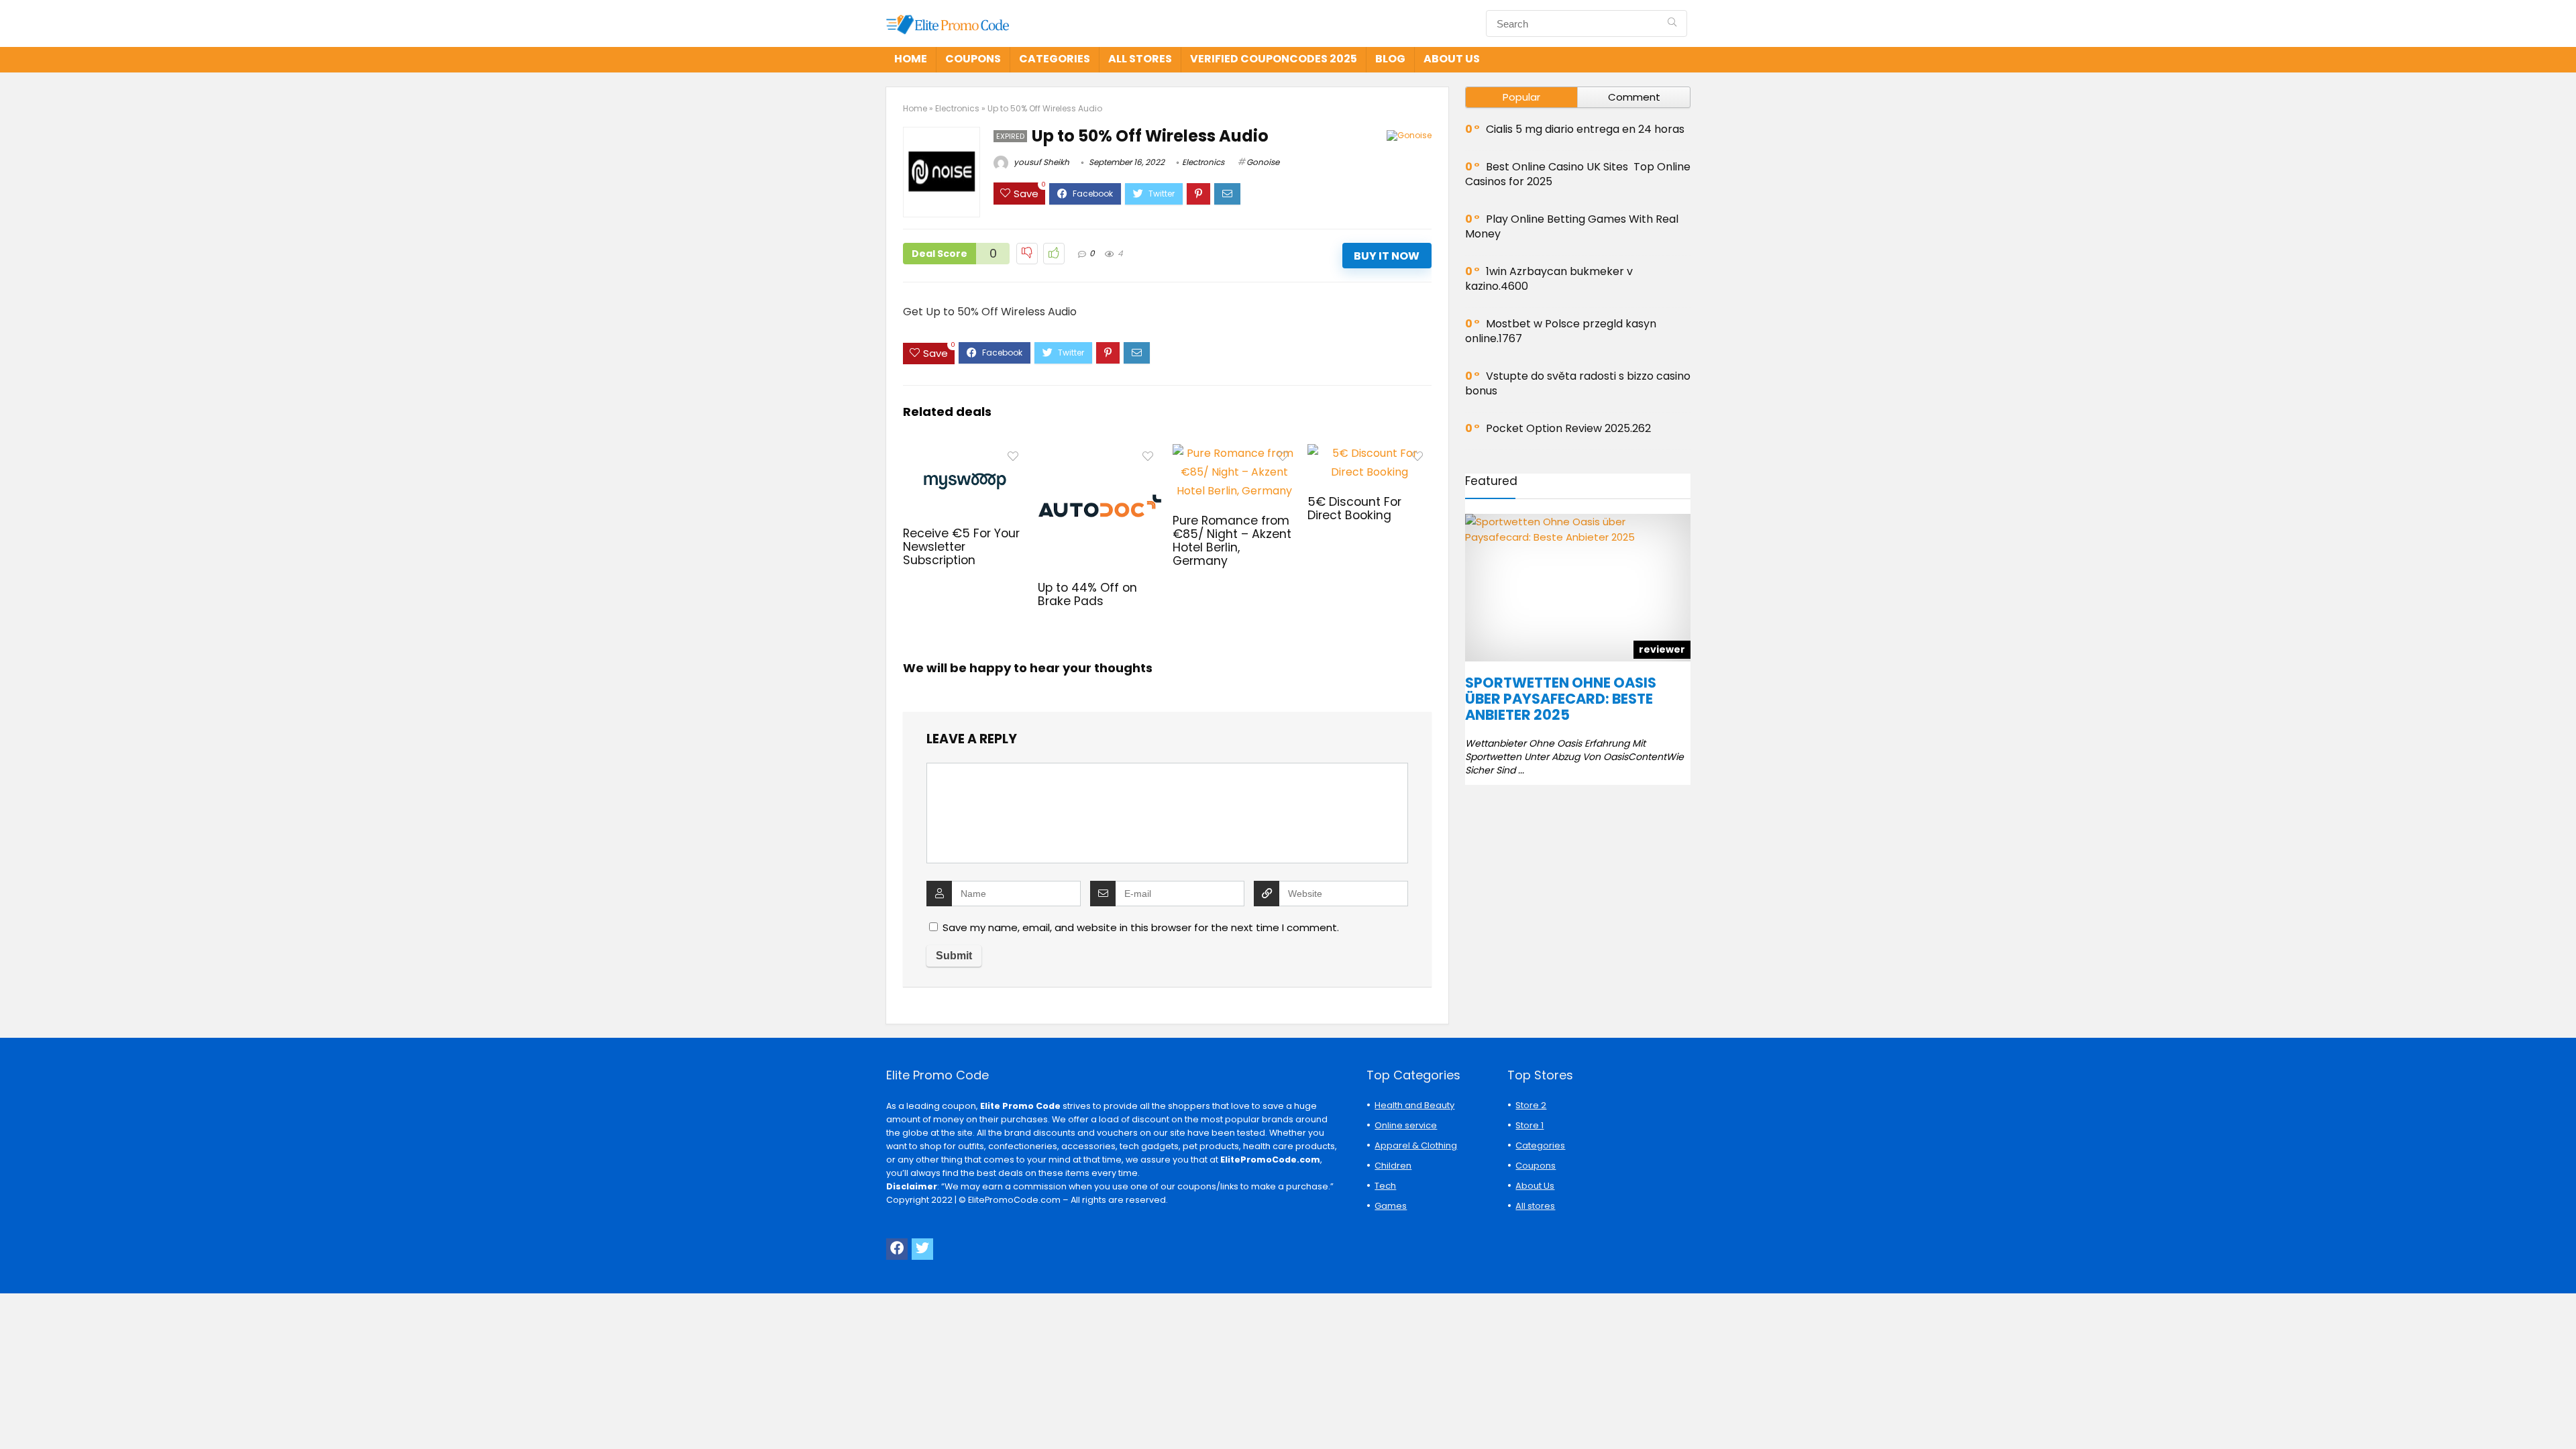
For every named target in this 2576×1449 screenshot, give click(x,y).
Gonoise (1263, 162)
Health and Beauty (1414, 1105)
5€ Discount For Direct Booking (1354, 508)
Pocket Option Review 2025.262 (1568, 428)
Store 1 (1529, 1125)
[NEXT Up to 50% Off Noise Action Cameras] (2563, 1415)
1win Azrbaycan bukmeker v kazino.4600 (1549, 279)
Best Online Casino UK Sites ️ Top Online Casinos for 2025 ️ (1578, 174)
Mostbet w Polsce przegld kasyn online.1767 (1561, 331)
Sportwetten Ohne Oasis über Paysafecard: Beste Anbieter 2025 (1561, 699)
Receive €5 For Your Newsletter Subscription (961, 547)
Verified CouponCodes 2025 (1274, 59)
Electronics (957, 108)
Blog (1390, 59)
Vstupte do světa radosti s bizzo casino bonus (1578, 383)
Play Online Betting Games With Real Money (1572, 226)
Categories (1055, 59)
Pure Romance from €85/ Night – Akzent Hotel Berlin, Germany (1232, 541)
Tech (1385, 1186)
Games (1391, 1206)
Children (1393, 1166)
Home (911, 59)
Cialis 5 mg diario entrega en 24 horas (1585, 129)
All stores (1140, 59)
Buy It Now (1387, 256)
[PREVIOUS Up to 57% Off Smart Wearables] (13, 1415)
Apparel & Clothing (1416, 1145)
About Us (1452, 59)
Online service (1406, 1125)
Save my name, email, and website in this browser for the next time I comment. (1141, 927)
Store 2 (1531, 1105)
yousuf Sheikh (1040, 162)
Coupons (973, 59)
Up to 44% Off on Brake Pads (1087, 594)
